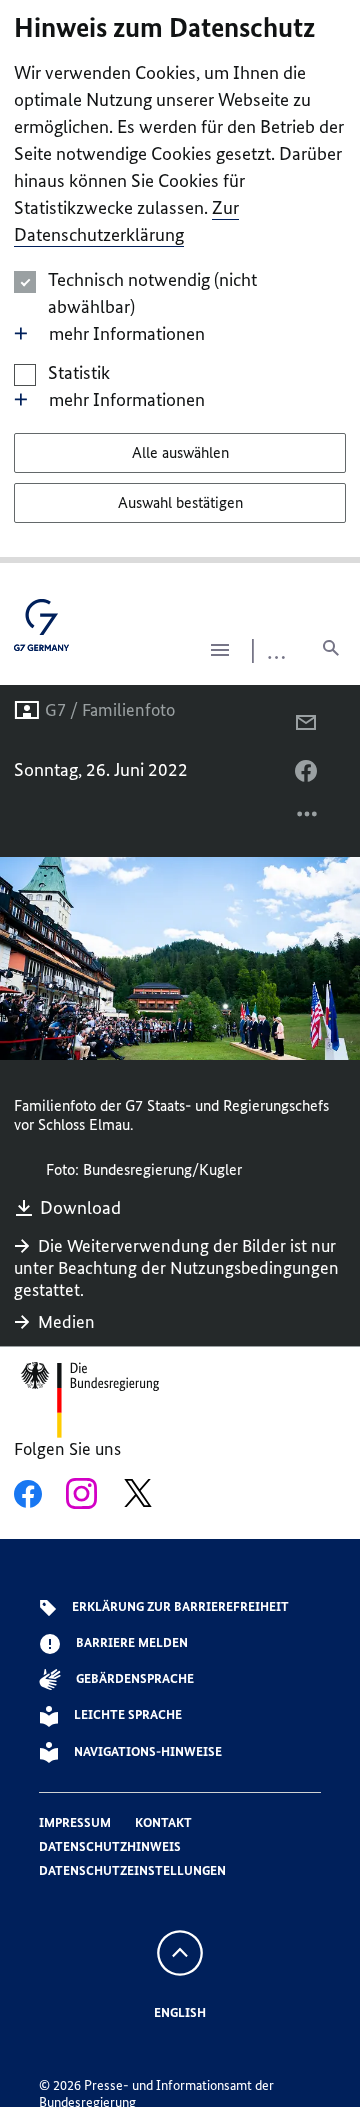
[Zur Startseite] (41, 632)
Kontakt (163, 1822)
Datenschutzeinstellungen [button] (132, 1870)
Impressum (75, 1822)
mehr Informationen (127, 333)
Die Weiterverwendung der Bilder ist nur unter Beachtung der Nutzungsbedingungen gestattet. (176, 1268)
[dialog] (180, 281)
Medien (66, 1322)
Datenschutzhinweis (110, 1846)
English (180, 2012)
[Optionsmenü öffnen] (308, 819)
